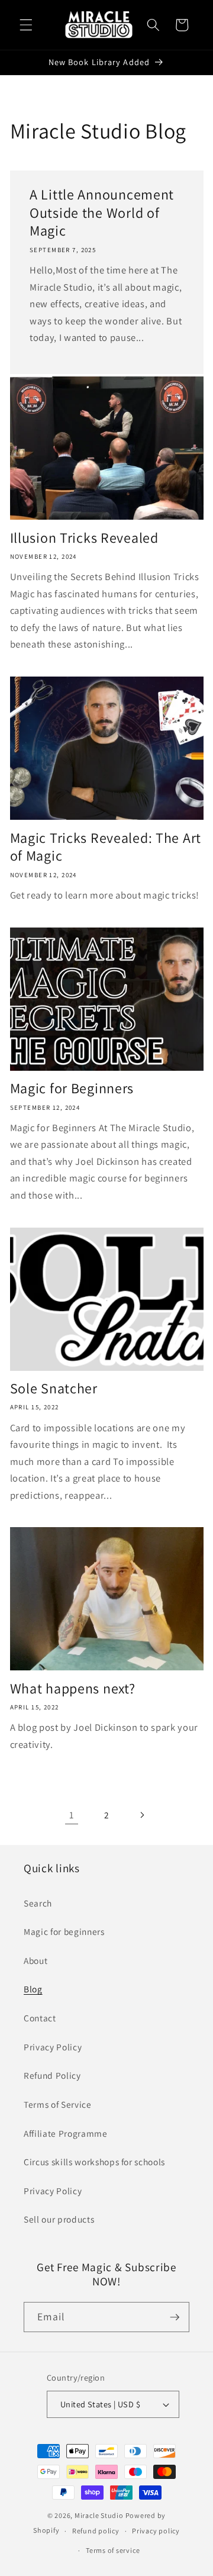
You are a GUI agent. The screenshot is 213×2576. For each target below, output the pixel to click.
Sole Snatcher (54, 1388)
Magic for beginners (64, 1931)
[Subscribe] (175, 2317)
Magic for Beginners (72, 1088)
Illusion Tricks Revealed (84, 538)
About (35, 1960)
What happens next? (73, 1688)
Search (38, 1903)
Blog (33, 1989)
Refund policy (96, 2531)
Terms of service (113, 2550)
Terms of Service (58, 2104)
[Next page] (141, 1815)
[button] (26, 25)
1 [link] (72, 1815)
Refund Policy (52, 2075)
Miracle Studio (99, 2515)
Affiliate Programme (66, 2133)
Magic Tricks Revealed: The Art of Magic (106, 847)
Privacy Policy (53, 2047)
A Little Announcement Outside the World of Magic (102, 213)
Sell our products (59, 2219)
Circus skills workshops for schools (94, 2162)
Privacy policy (156, 2531)
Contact (40, 2018)
